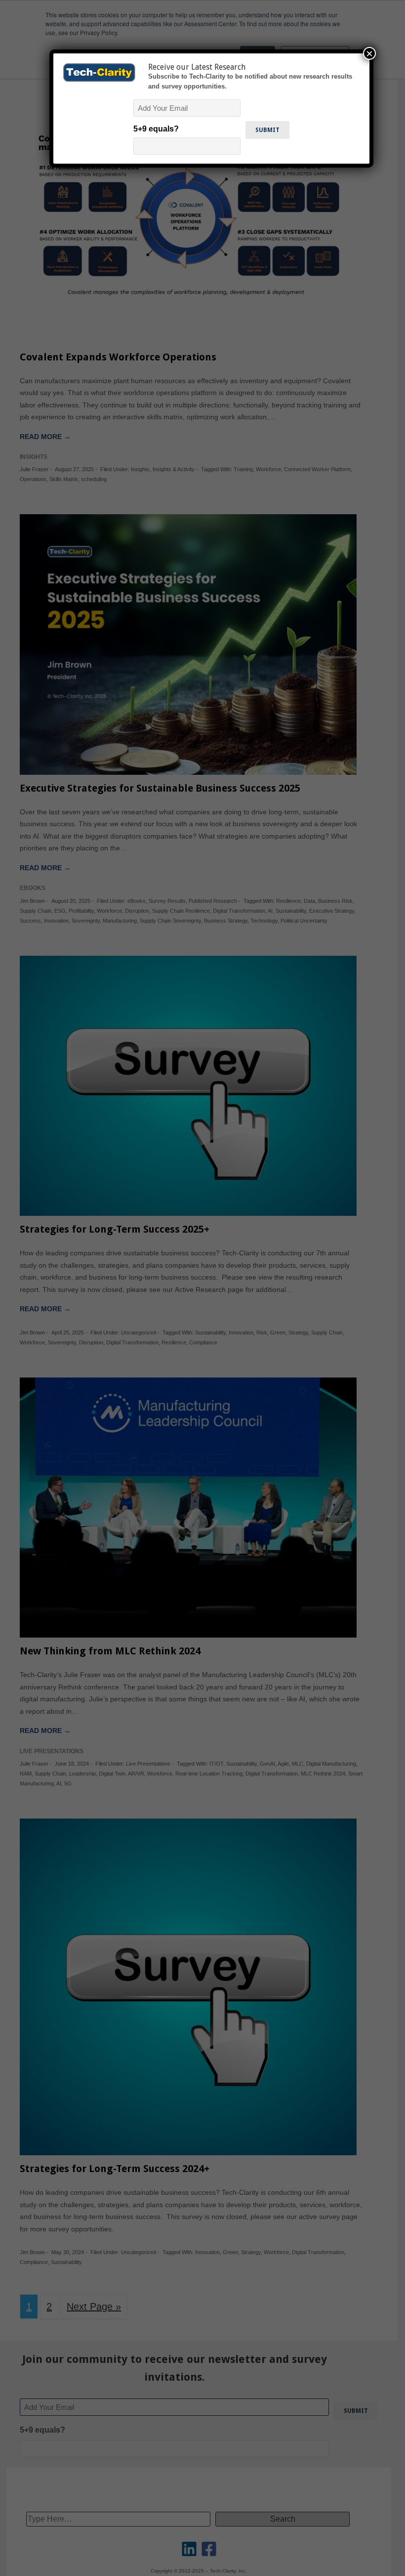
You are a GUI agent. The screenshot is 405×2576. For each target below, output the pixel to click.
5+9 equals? (156, 129)
